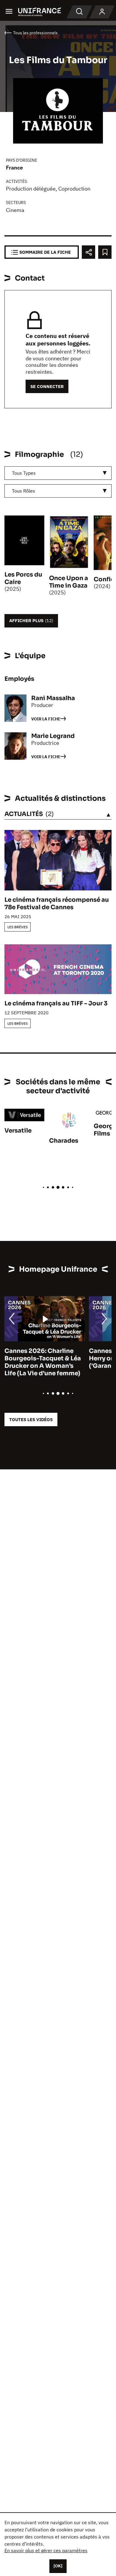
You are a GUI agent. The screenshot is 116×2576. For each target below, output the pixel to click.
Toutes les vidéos (31, 1419)
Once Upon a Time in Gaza (69, 582)
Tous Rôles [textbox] (23, 491)
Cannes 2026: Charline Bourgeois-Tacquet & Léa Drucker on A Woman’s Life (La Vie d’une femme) (43, 1362)
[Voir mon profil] (102, 12)
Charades (64, 1141)
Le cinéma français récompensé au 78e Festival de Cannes (57, 904)
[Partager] (88, 252)
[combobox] (58, 473)
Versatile (18, 1131)
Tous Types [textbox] (24, 473)
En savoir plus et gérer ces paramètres (46, 2550)
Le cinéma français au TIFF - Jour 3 (56, 1003)
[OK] (58, 2566)
